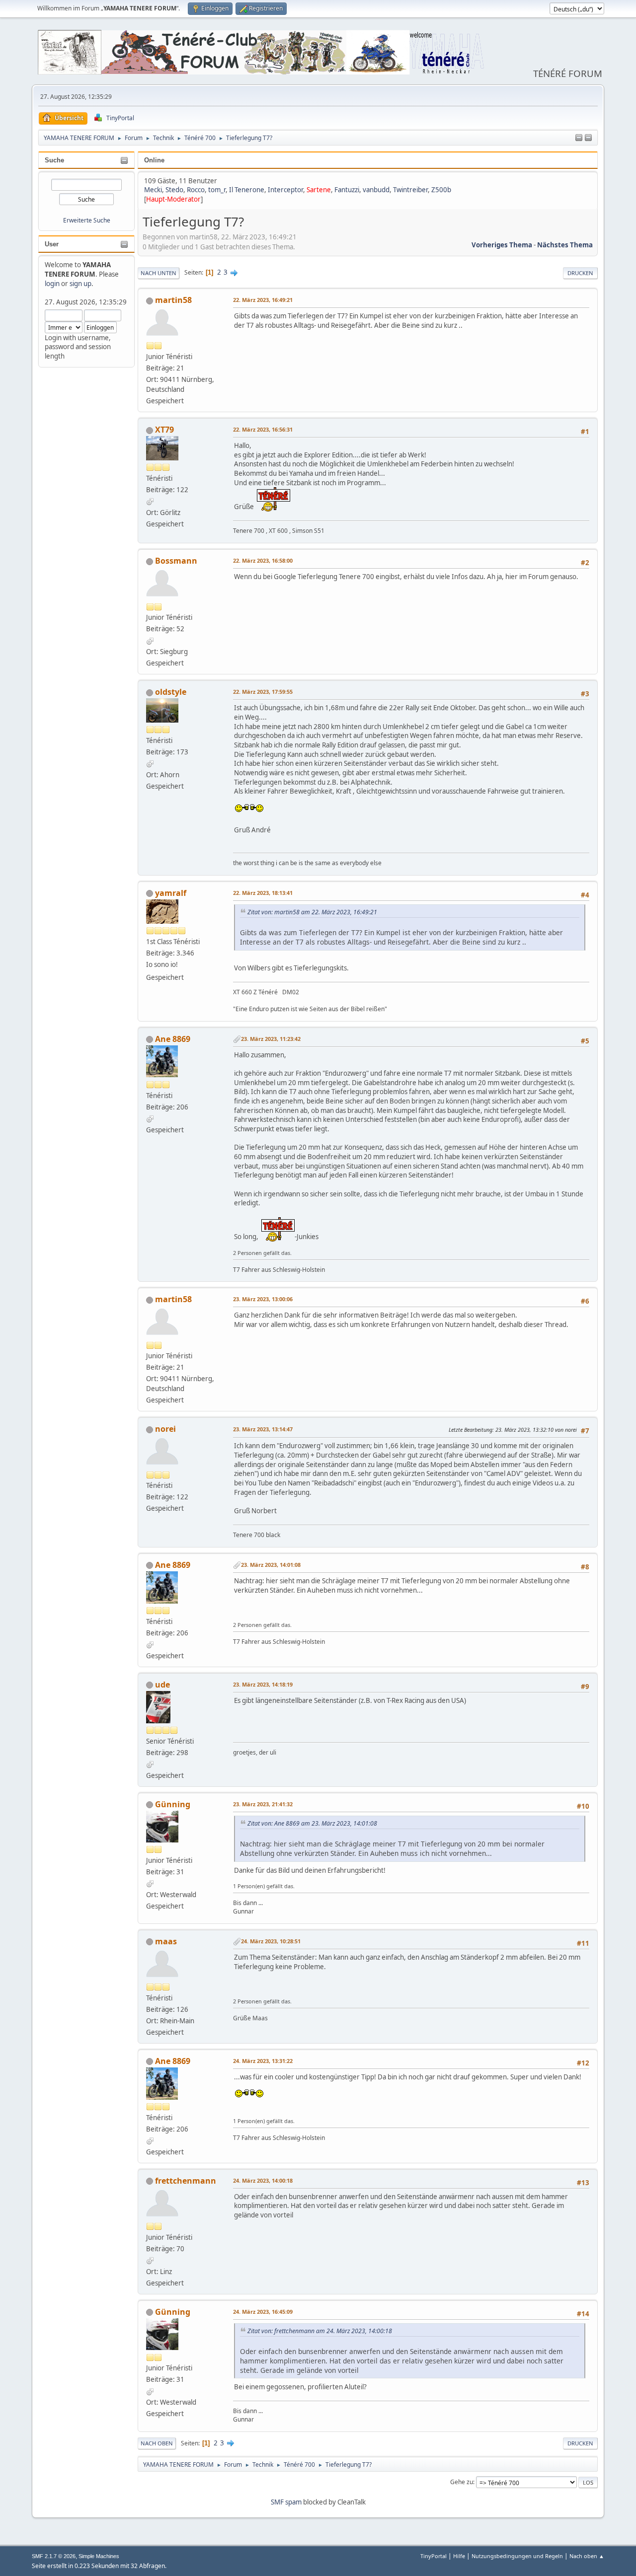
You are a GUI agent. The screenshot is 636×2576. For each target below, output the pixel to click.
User (52, 244)
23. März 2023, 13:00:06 (263, 1299)
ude (162, 1685)
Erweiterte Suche (87, 220)
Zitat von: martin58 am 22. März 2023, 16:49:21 (312, 912)
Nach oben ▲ (587, 2556)
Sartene (319, 190)
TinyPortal (434, 2556)
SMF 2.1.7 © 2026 (54, 2556)
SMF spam (286, 2502)
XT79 (164, 430)
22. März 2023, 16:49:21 (263, 300)
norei (165, 1429)
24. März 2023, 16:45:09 (263, 2312)
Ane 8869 (173, 1039)
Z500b (441, 190)
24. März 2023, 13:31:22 (263, 2061)
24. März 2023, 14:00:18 (263, 2180)
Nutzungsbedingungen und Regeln (517, 2556)
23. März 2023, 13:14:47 (263, 1429)
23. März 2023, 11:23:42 (271, 1039)
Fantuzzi (347, 190)
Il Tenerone (247, 190)
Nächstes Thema (565, 245)
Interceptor (285, 190)
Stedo (174, 190)
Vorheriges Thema (502, 245)
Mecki (153, 190)
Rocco (196, 190)
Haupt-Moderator (173, 199)
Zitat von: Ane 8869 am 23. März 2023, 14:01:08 (312, 1823)
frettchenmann (186, 2181)
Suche (54, 160)
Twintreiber (410, 190)
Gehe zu (462, 2482)
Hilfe (459, 2556)
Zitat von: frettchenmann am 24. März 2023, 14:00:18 (320, 2331)
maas (166, 1941)
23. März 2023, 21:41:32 (263, 1804)
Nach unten (159, 273)
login (52, 284)
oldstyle (171, 692)
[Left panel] (579, 138)
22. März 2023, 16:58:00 (263, 560)
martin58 (173, 300)
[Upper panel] (588, 138)
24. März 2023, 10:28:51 (271, 1941)
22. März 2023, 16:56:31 (263, 429)
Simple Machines (99, 2556)
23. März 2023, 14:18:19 (263, 1684)
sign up (80, 284)
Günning (173, 1804)
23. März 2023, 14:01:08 (271, 1565)
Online (154, 160)
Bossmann (176, 561)
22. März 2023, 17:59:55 (263, 692)
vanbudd (376, 190)
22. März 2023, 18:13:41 (263, 893)
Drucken (580, 273)
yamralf (171, 893)
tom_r (217, 190)
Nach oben (157, 2443)
